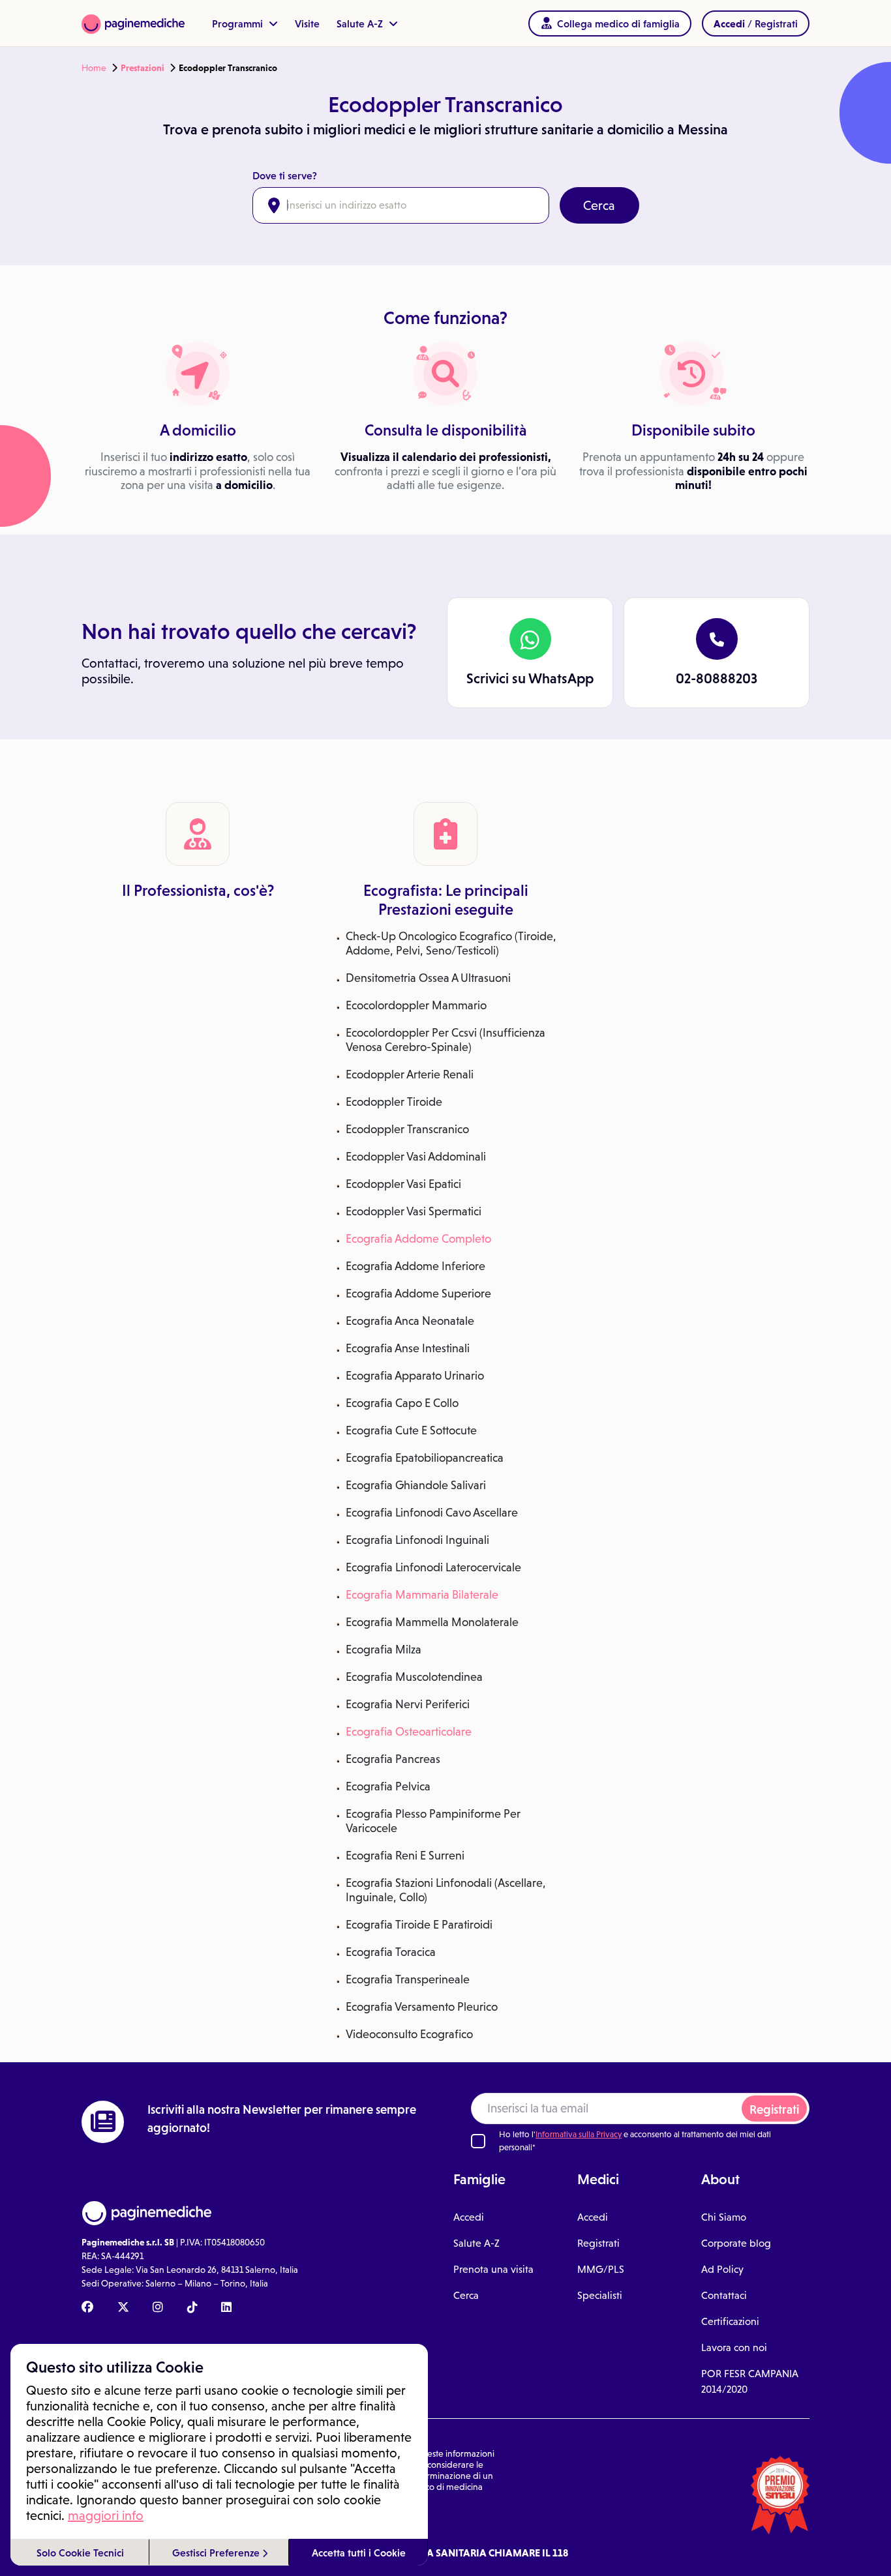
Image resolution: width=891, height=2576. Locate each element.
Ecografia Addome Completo (418, 1239)
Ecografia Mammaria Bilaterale (422, 1595)
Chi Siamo (724, 2217)
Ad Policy (722, 2269)
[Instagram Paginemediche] (158, 2308)
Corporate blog (736, 2243)
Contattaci (724, 2295)
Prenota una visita (493, 2269)
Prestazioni (143, 68)
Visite (307, 23)
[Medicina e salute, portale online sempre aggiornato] (133, 23)
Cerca (599, 205)
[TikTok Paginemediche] (192, 2308)
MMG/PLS (601, 2269)
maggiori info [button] (106, 2515)
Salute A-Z (361, 23)
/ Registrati (756, 23)
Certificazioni (730, 2321)
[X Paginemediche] (123, 2308)
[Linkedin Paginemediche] (226, 2308)
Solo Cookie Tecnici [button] (80, 2553)
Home (94, 68)
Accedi (469, 2217)
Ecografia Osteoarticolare (409, 1732)
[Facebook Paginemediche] (87, 2308)
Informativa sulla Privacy (579, 2134)
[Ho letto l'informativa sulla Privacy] (478, 2141)
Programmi (239, 23)
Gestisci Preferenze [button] (217, 2553)
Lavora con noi (734, 2347)
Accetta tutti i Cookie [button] (359, 2553)
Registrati (774, 2110)
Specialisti (600, 2295)
